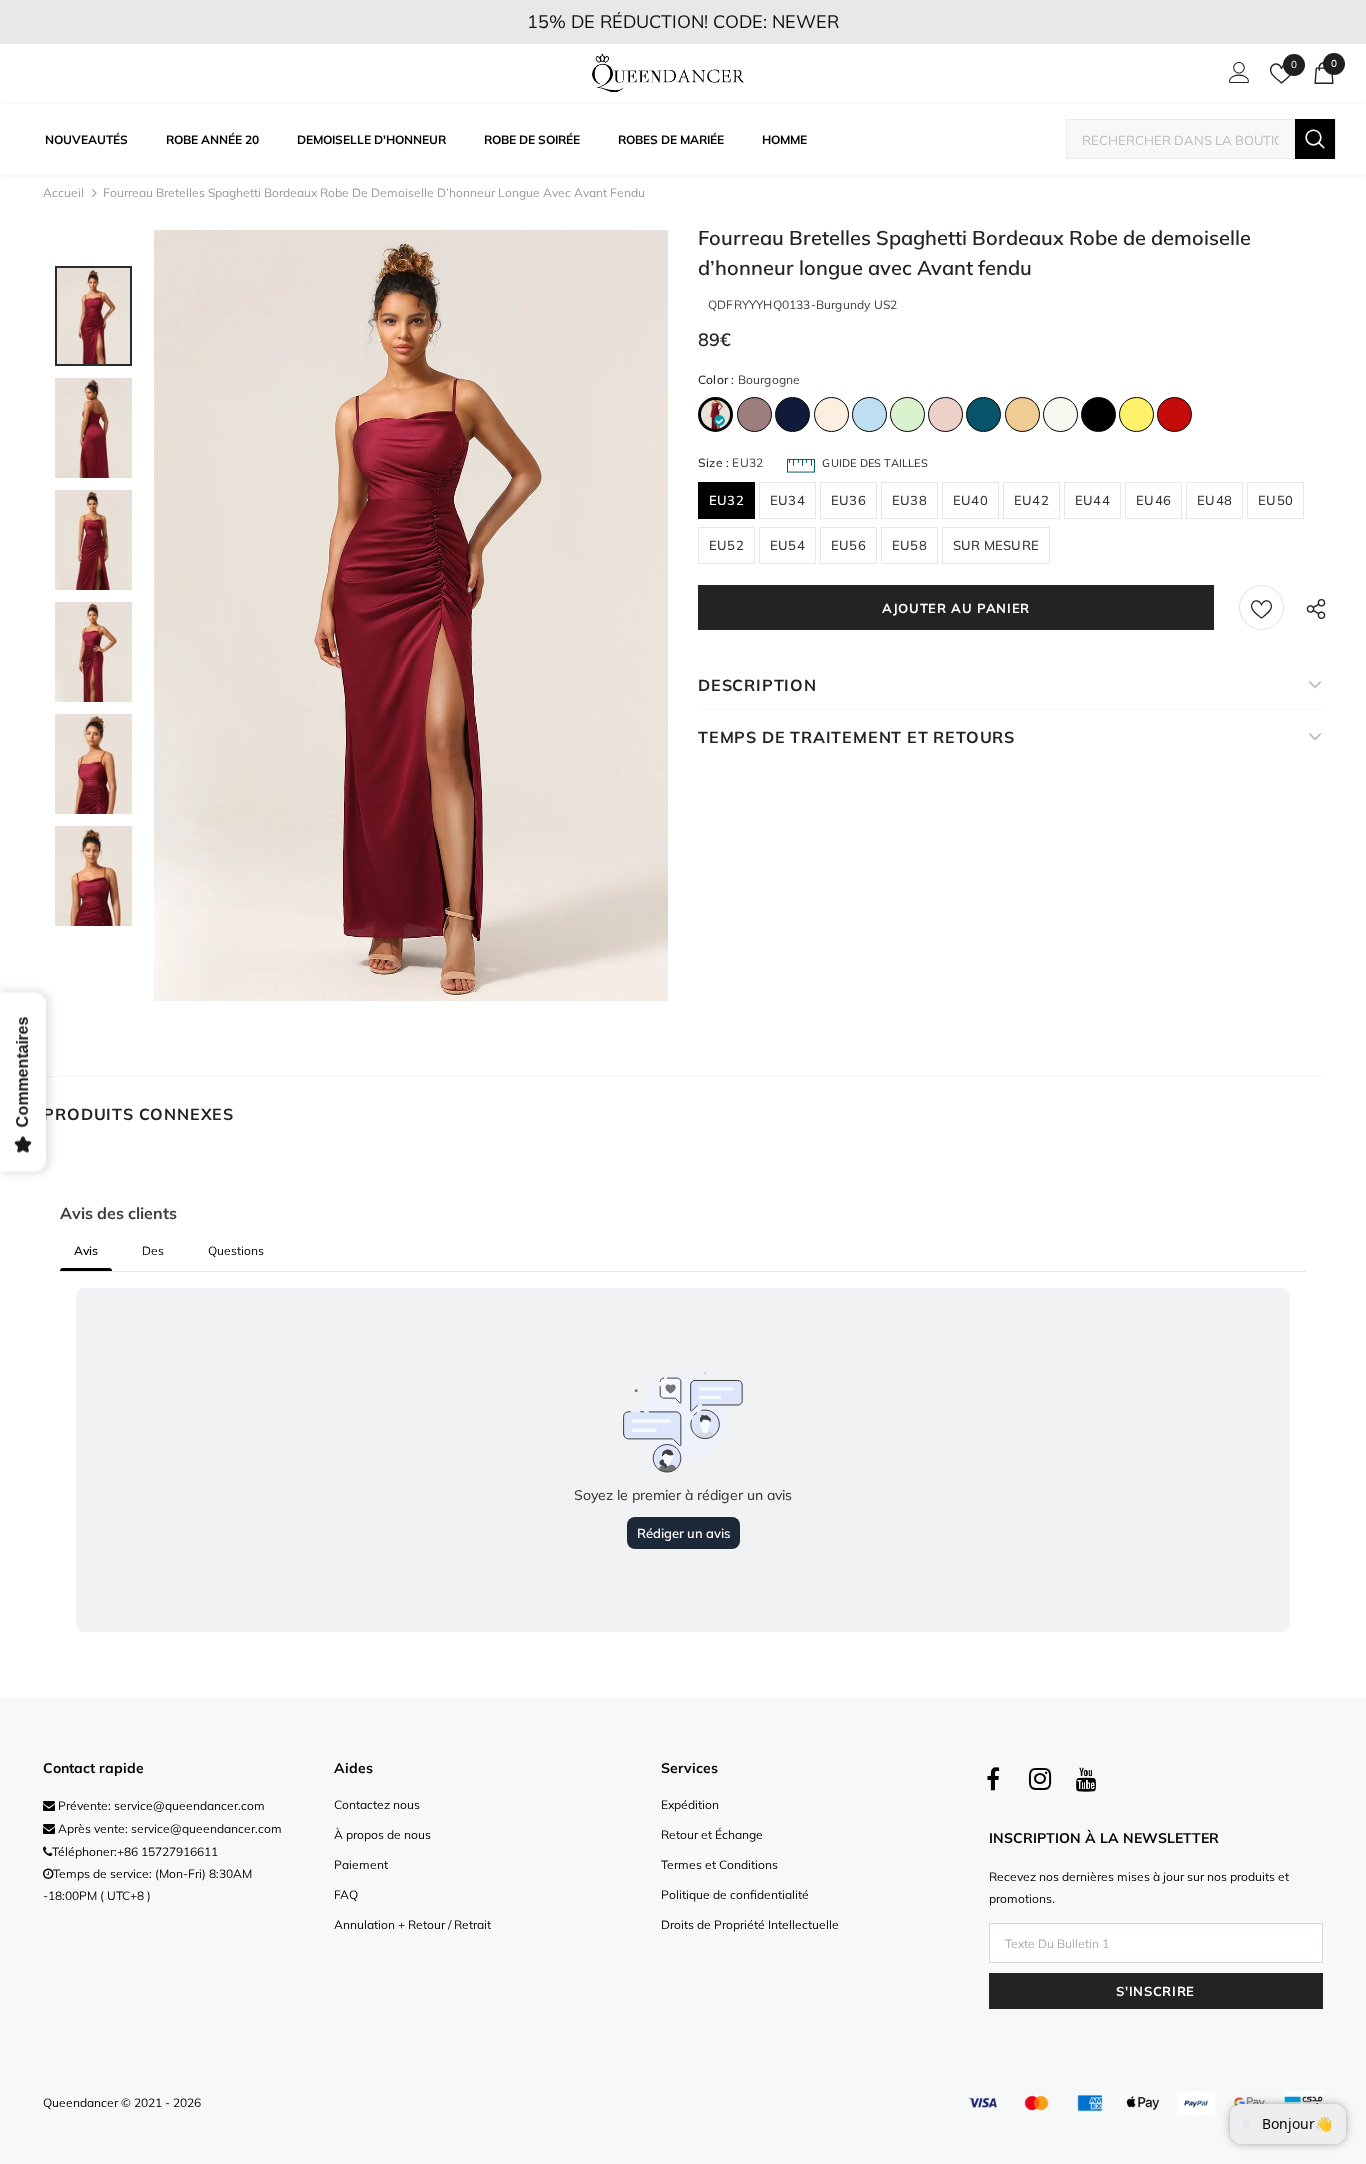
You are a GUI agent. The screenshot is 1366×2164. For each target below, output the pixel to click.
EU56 (848, 545)
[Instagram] (1040, 1779)
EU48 (1214, 500)
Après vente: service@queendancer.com (168, 1828)
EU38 (909, 500)
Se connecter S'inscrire (1236, 78)
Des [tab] (153, 1250)
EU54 (787, 545)
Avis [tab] (86, 1250)
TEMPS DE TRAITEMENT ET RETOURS (856, 737)
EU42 (1031, 500)
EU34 (787, 500)
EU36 (848, 500)
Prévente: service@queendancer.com (160, 1805)
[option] (411, 615)
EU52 (726, 545)
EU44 (1092, 500)
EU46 (1153, 500)
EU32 (726, 500)
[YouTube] (1087, 1779)
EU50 (1275, 500)
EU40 (970, 500)
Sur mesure (996, 545)
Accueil (63, 192)
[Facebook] (993, 1779)
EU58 (909, 545)
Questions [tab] (236, 1250)
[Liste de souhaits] (1261, 607)
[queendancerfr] (668, 74)
